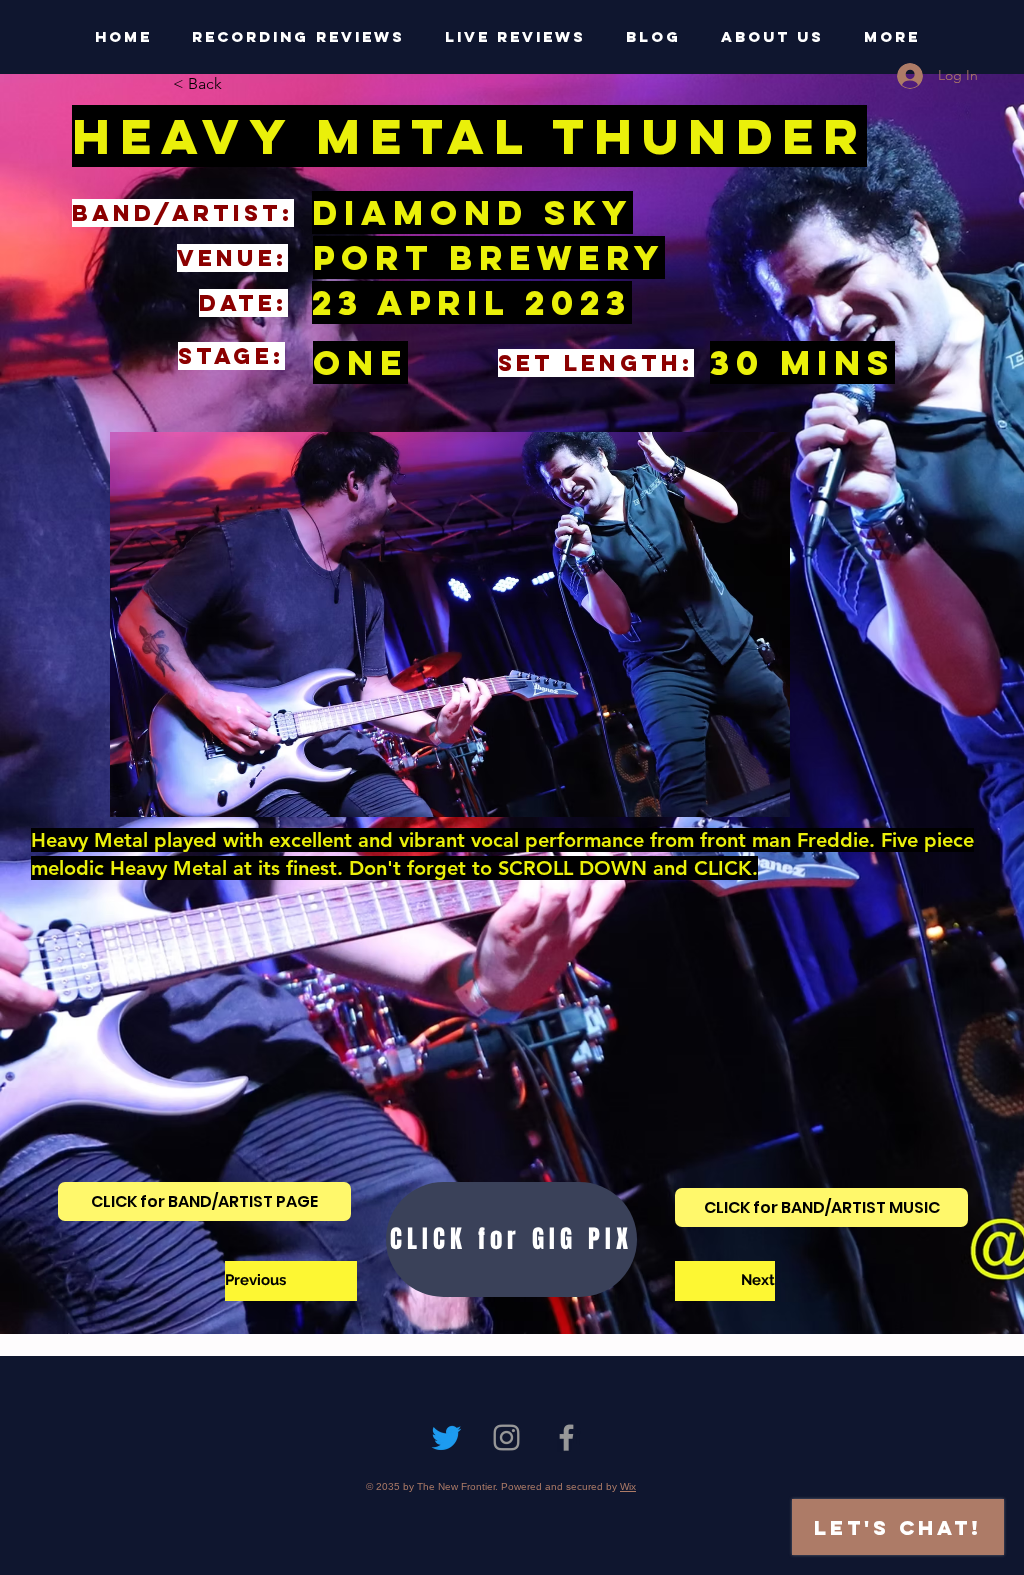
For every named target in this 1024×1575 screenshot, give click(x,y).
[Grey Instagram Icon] (506, 1437)
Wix (628, 1486)
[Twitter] (446, 1437)
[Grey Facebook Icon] (566, 1437)
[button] (239, 84)
